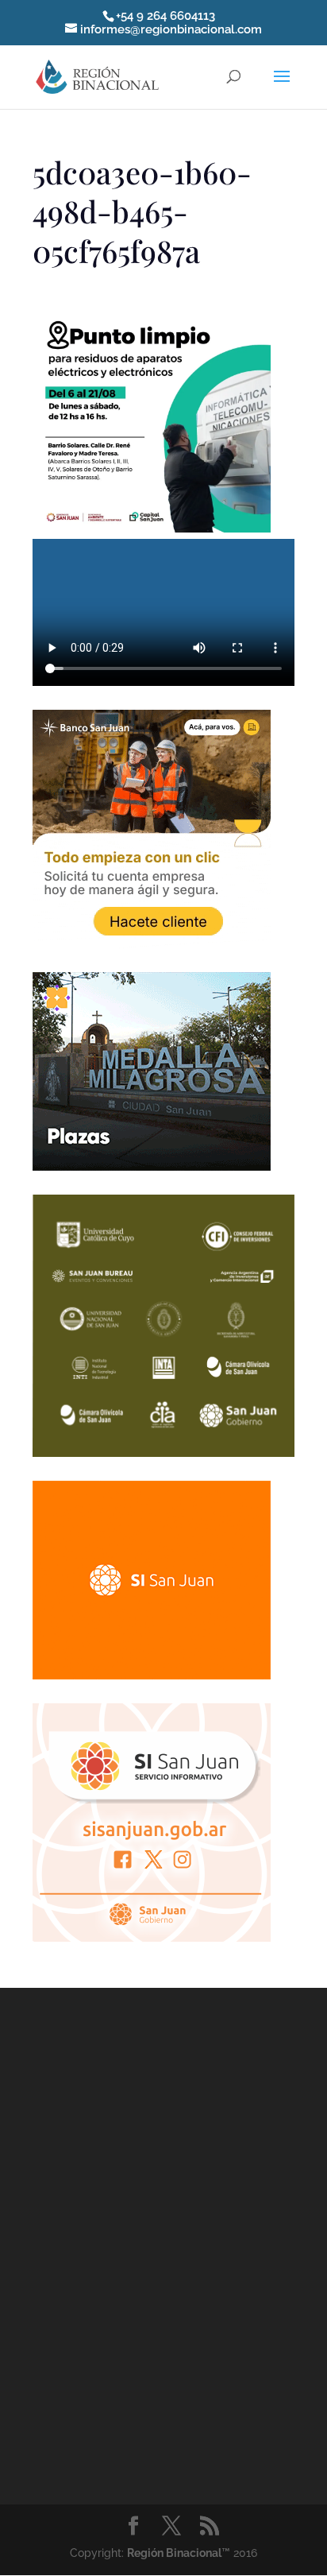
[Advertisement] (163, 2243)
